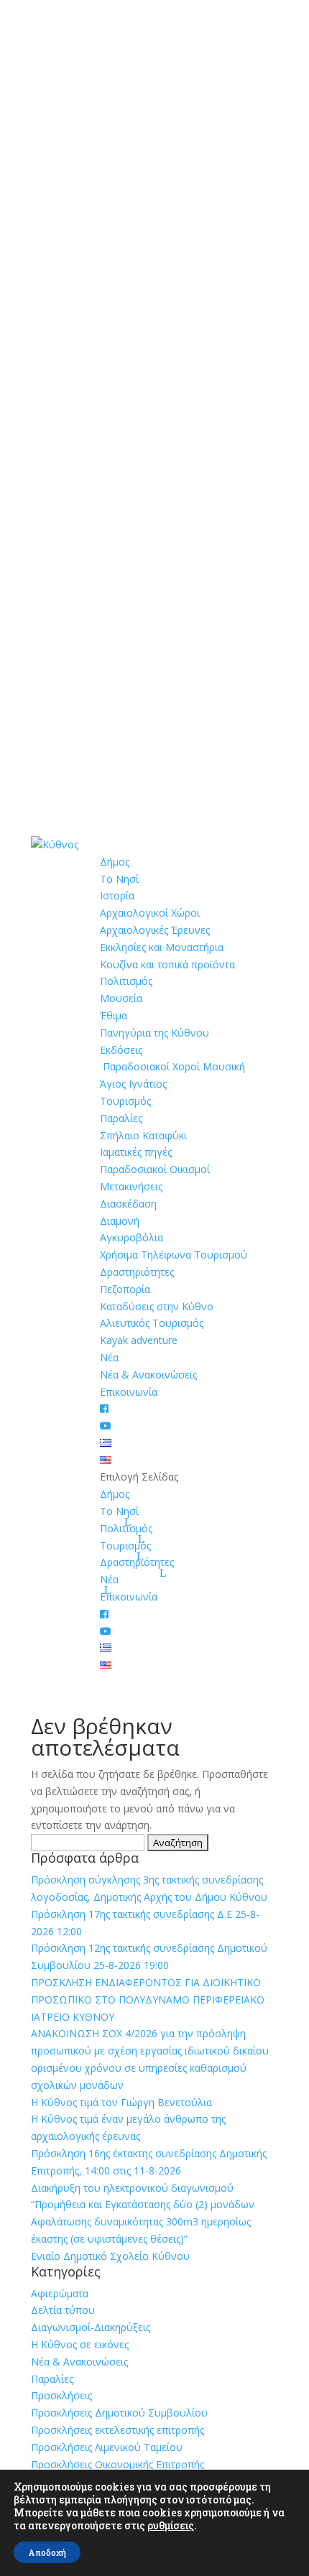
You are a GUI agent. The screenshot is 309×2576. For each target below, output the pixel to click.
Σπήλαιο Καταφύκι (143, 1135)
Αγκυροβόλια (132, 1237)
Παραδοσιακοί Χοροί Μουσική (172, 1066)
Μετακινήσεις (131, 1186)
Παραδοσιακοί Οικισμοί (155, 1169)
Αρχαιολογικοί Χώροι (150, 913)
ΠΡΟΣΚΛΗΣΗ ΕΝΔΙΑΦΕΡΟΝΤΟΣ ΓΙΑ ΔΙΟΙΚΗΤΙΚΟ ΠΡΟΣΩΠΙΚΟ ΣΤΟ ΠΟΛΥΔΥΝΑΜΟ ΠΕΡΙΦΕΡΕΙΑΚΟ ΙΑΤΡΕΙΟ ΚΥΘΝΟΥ (148, 2000)
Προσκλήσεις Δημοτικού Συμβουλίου (119, 2413)
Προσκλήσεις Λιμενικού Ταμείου (107, 2447)
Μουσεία (121, 998)
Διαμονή (120, 1221)
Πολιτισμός (126, 981)
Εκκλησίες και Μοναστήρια (162, 947)
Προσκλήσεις (61, 2395)
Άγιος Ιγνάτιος (133, 1084)
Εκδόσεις (121, 1050)
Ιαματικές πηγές (136, 1152)
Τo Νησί (119, 879)
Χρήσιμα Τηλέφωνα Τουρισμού (174, 1255)
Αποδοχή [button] (47, 2552)
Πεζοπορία (125, 1289)
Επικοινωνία (129, 1392)
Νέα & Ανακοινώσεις (148, 1375)
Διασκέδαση (128, 1204)
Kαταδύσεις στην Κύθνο (157, 1306)
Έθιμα (114, 1015)
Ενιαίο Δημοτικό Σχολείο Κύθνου (110, 2256)
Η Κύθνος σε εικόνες (80, 2344)
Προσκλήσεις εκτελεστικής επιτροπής (117, 2430)
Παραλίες (121, 1118)
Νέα (109, 1357)
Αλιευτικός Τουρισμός (152, 1323)
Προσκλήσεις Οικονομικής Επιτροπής (117, 2464)
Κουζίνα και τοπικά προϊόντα (167, 964)
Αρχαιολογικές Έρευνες (155, 930)
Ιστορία (117, 895)
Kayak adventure (139, 1340)
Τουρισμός (125, 1101)
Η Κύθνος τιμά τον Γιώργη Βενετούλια (121, 2102)
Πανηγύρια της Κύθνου (154, 1033)
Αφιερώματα (60, 2293)
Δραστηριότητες (137, 1272)
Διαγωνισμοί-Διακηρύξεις (91, 2327)
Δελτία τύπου (63, 2310)
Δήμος (115, 862)
